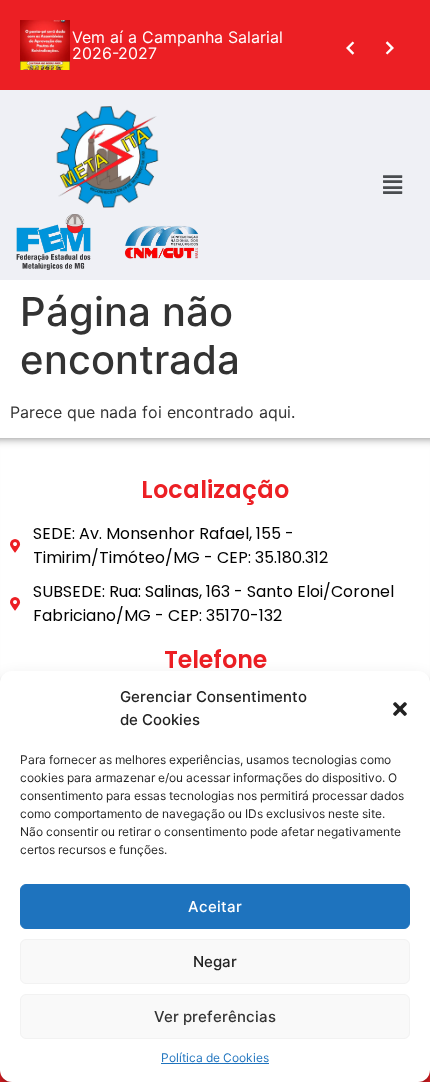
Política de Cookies (215, 1057)
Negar (215, 961)
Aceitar (215, 906)
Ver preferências (215, 1016)
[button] (400, 709)
